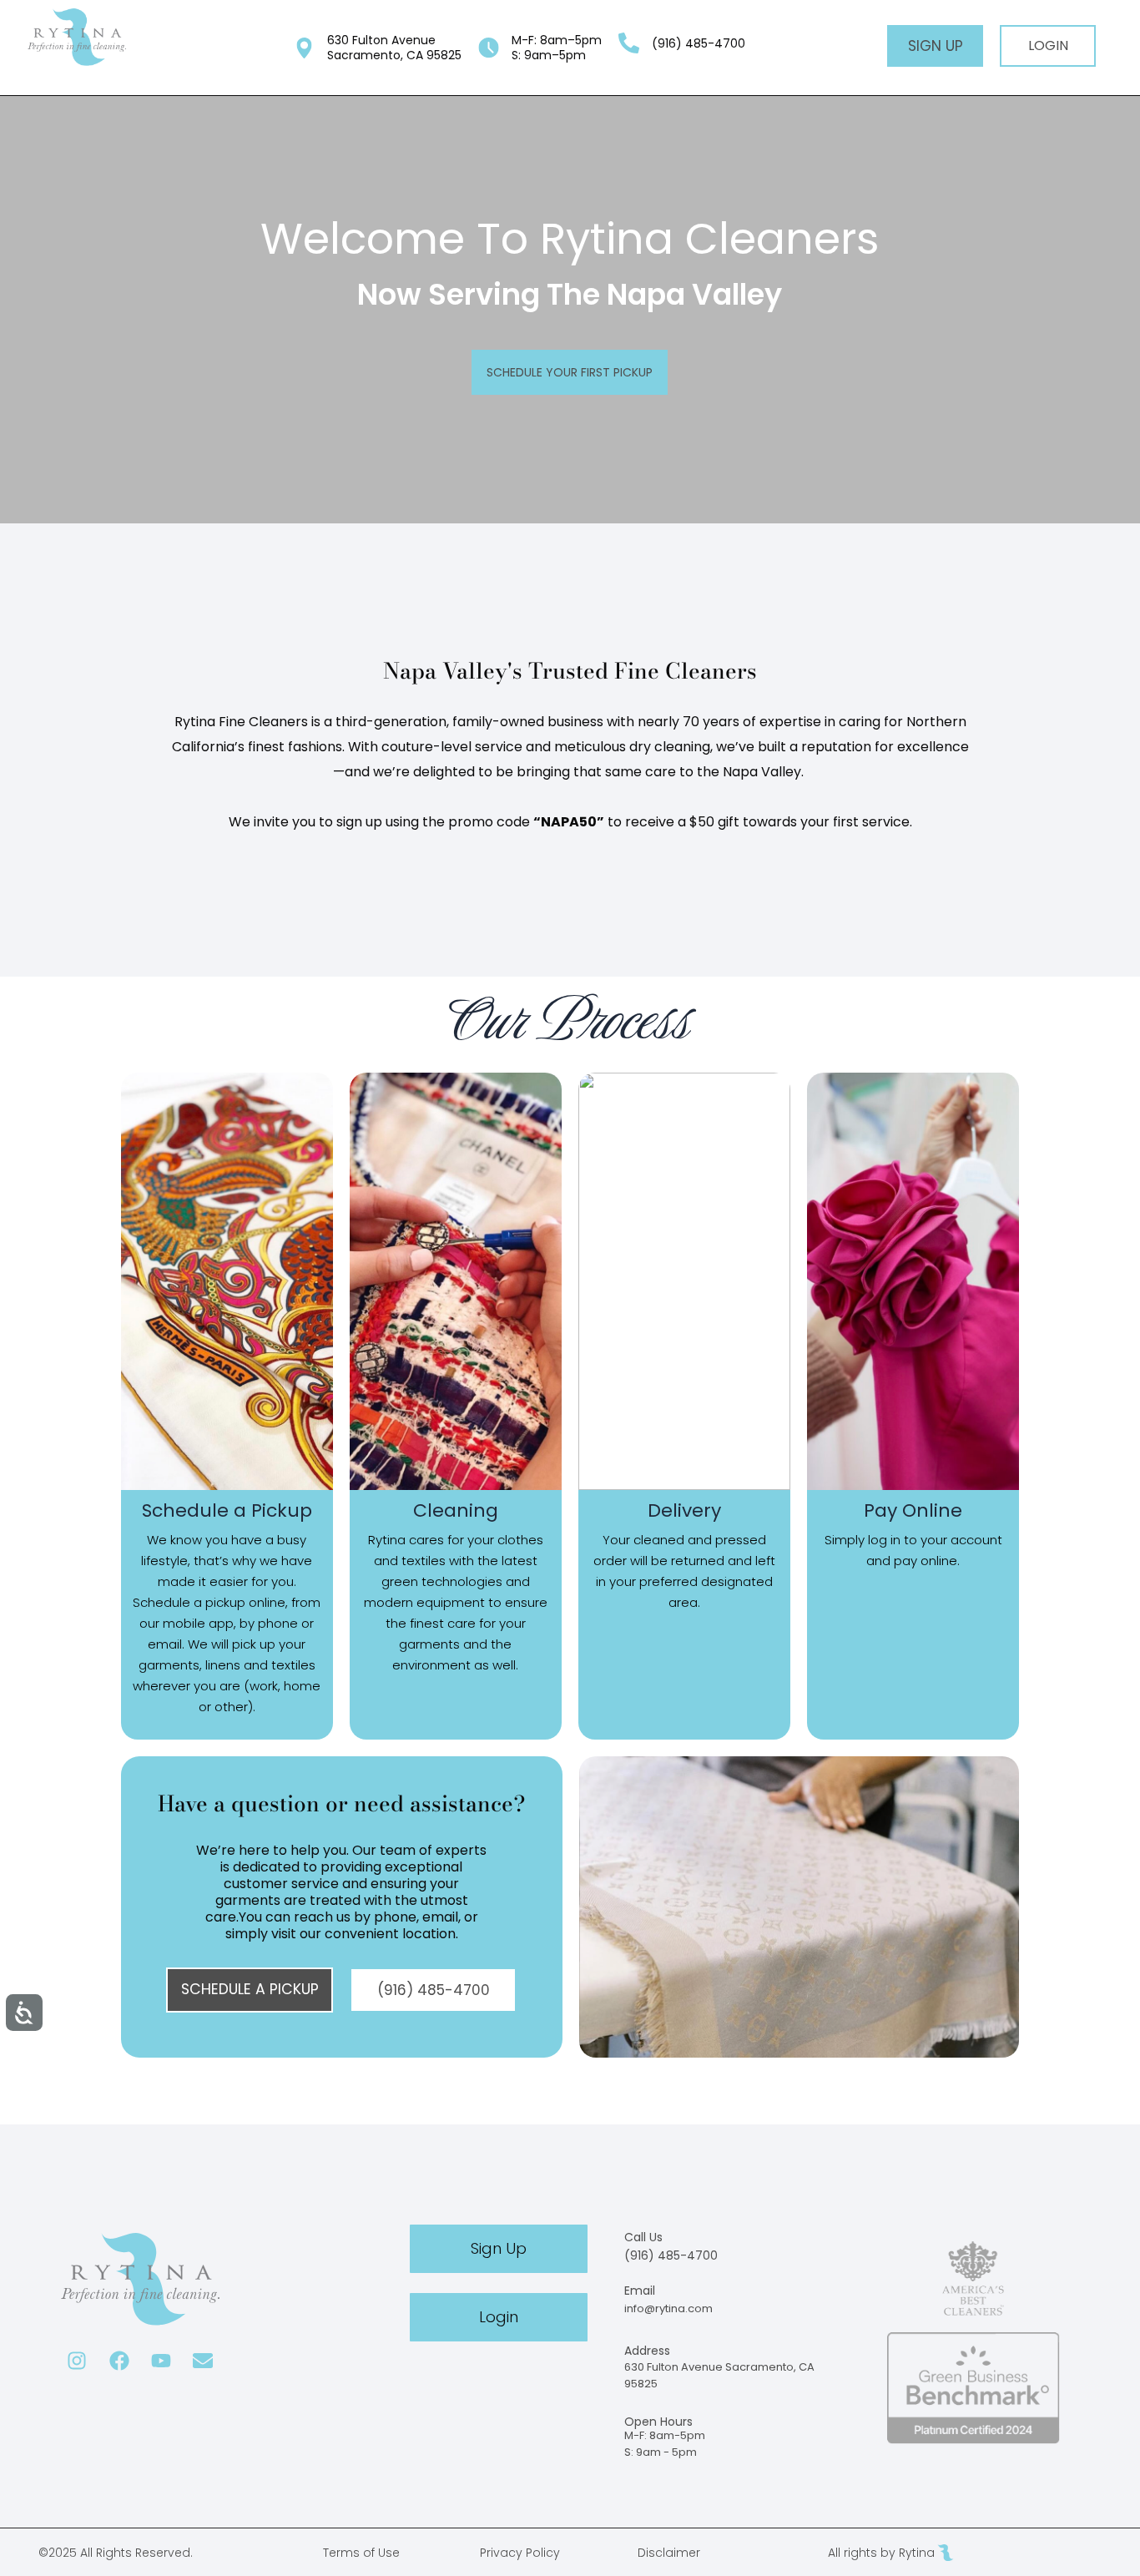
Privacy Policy (520, 2553)
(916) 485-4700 (671, 2255)
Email (640, 2291)
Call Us (643, 2237)
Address (647, 2351)
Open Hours (658, 2422)
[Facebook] (119, 2360)
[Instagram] (77, 2360)
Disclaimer (669, 2553)
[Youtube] (161, 2360)
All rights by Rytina (881, 2553)
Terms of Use (361, 2553)
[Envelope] (202, 2360)
